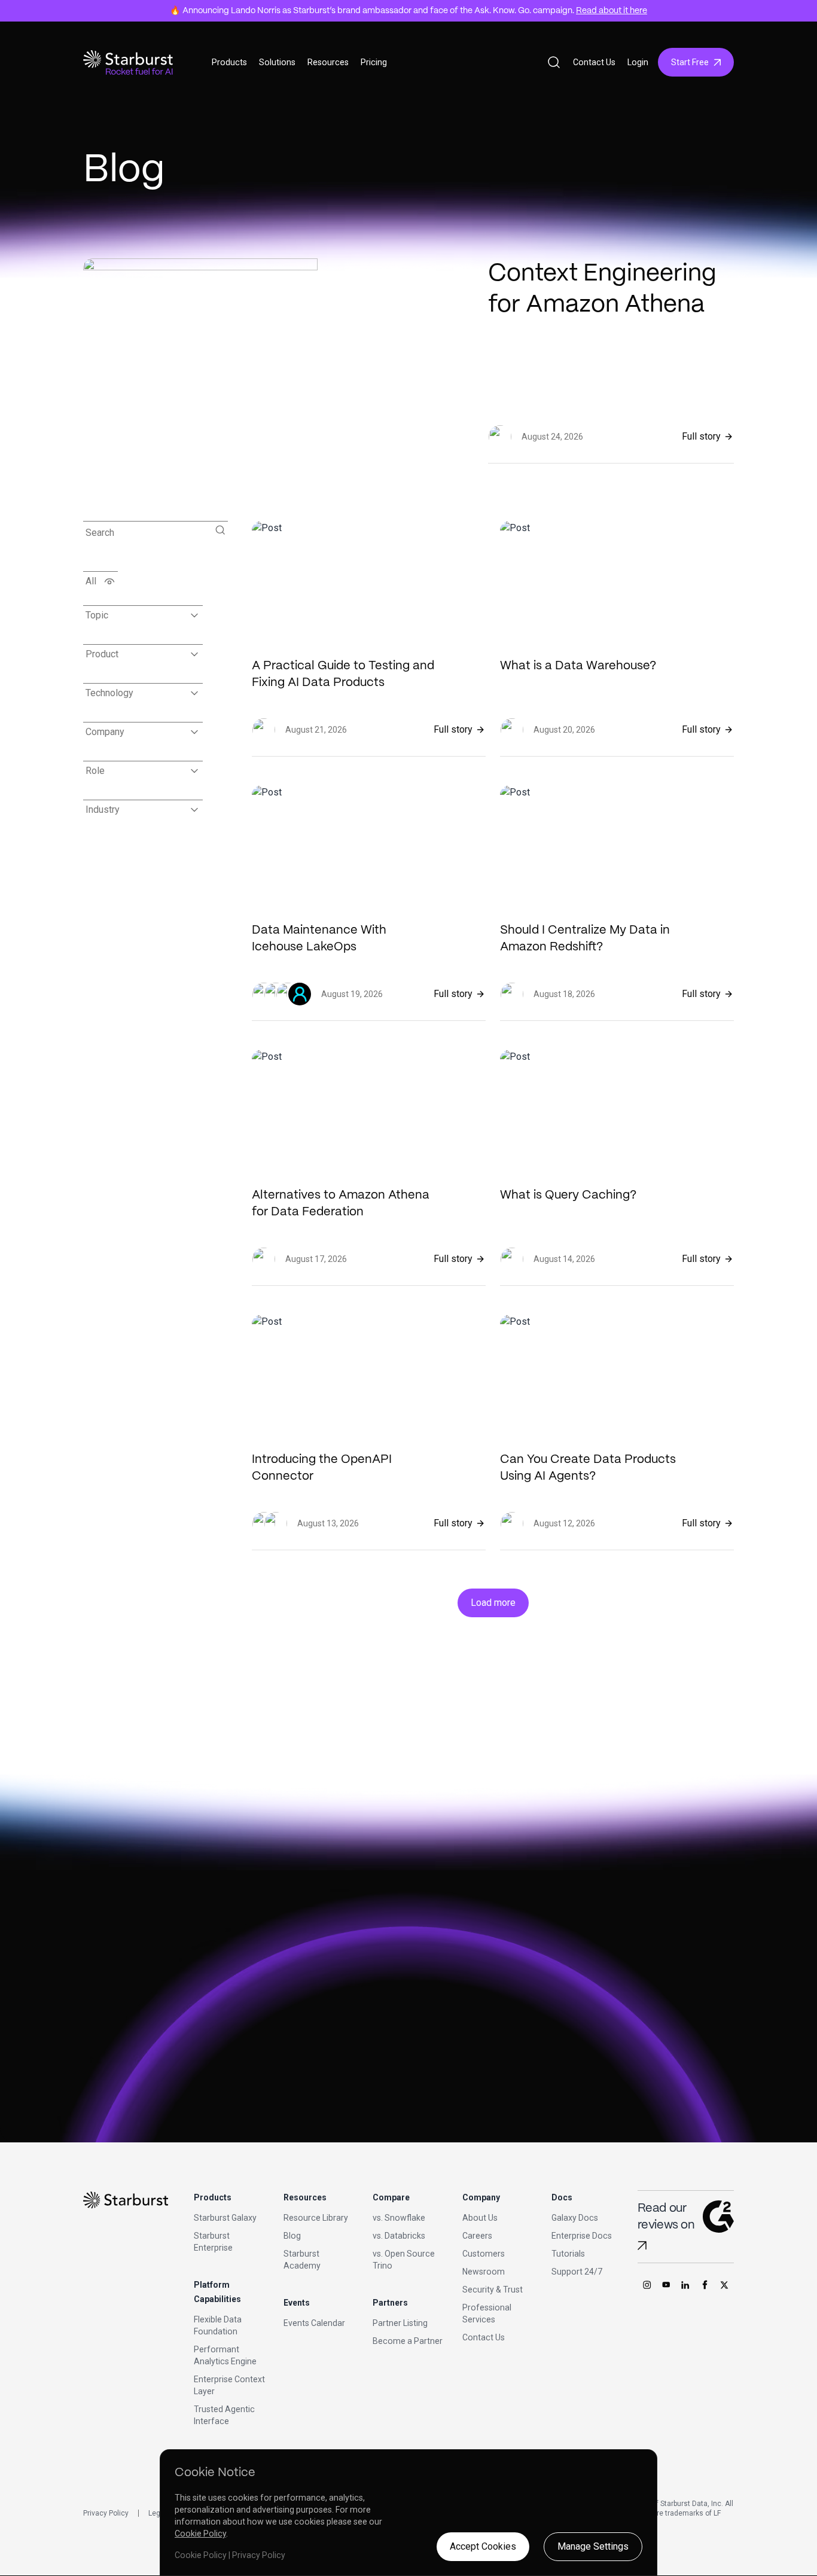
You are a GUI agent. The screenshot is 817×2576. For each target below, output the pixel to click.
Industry (103, 810)
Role (95, 771)
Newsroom (484, 2272)
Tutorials (568, 2254)
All (91, 581)
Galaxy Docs (575, 2218)
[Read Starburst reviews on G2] (642, 2246)
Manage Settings (593, 2546)
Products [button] (229, 62)
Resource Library (316, 2218)
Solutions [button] (277, 62)
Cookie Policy (200, 2534)
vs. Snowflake (399, 2218)
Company (105, 732)
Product (102, 654)
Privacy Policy (106, 2513)
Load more (493, 1603)
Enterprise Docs (582, 2236)
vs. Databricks (399, 2236)
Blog (292, 2236)
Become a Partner (408, 2341)
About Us (480, 2218)
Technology (109, 693)
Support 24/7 (577, 2272)
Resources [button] (328, 62)
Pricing (374, 62)
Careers (477, 2236)
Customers (484, 2254)
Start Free (690, 62)
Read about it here (612, 11)
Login (638, 62)
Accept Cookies (483, 2546)
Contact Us (594, 62)
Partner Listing (400, 2323)
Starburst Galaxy (225, 2218)
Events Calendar (314, 2323)
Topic (97, 615)
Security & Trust (493, 2290)
